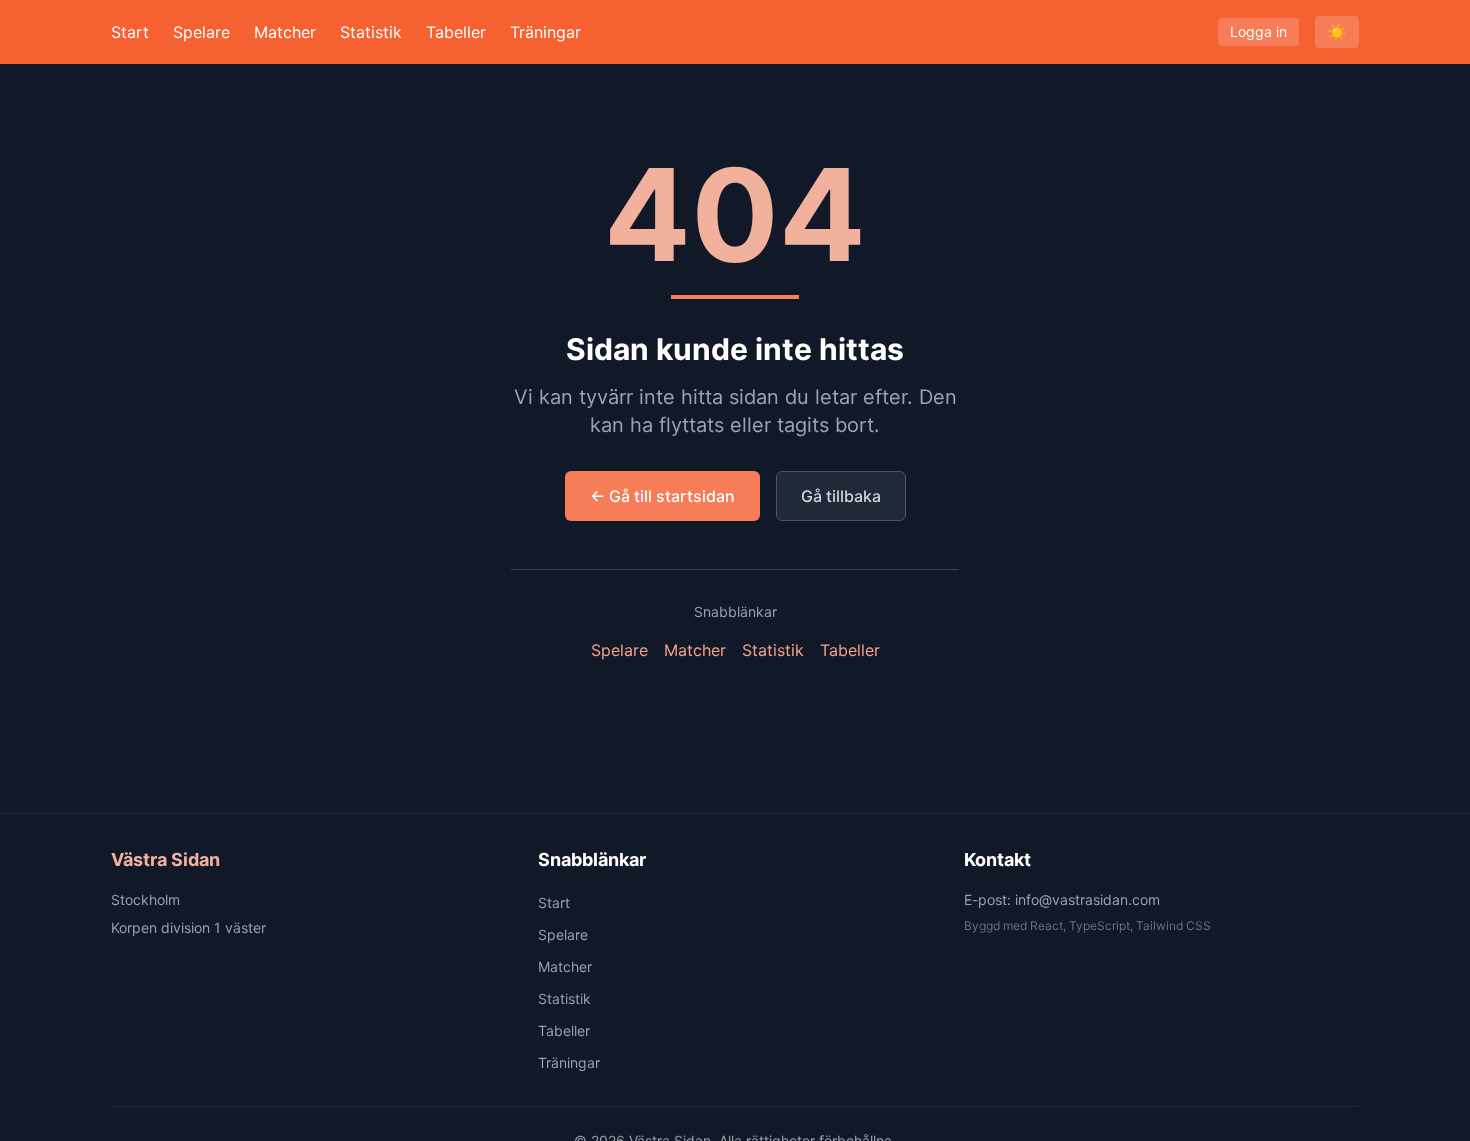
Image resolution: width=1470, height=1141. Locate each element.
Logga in (1258, 31)
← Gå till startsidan (662, 496)
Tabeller (456, 32)
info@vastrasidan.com (1087, 899)
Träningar (545, 32)
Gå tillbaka (841, 496)
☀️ (1337, 32)
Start (130, 32)
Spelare (201, 32)
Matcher (285, 32)
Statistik (371, 32)
